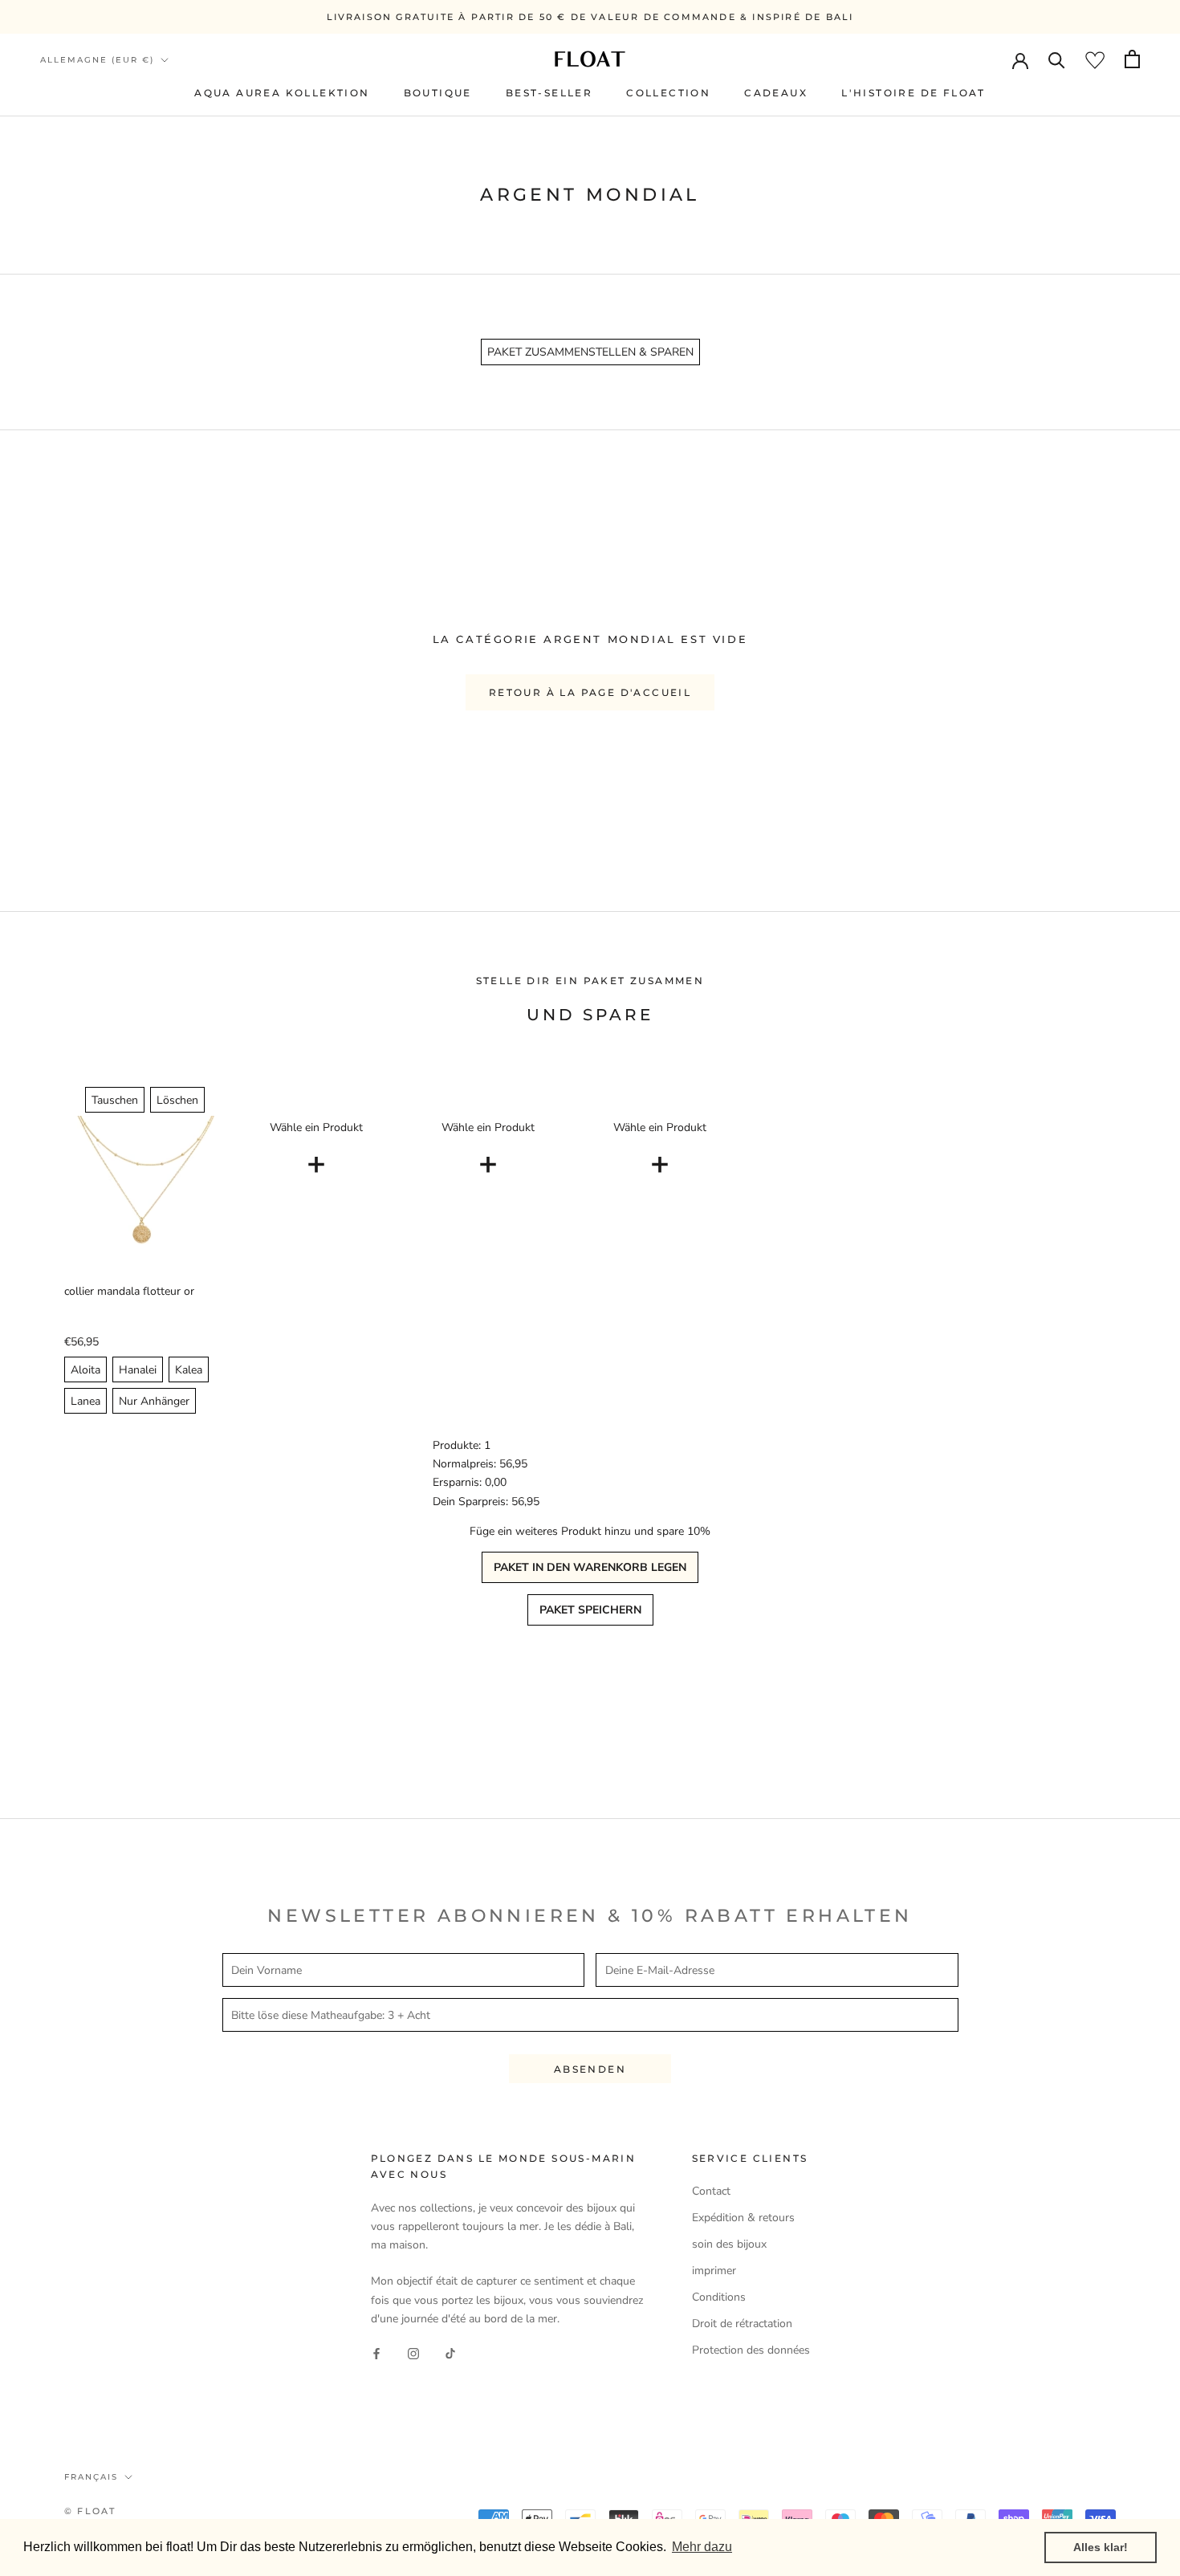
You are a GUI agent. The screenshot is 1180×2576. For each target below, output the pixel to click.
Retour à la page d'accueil (590, 692)
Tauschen (115, 1100)
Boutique (438, 93)
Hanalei (138, 1370)
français (91, 2477)
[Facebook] (376, 2353)
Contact (711, 2191)
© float (90, 2511)
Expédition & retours (743, 2218)
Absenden (590, 2069)
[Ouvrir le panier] (1132, 59)
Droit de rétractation (742, 2324)
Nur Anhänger (154, 1401)
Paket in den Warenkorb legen (590, 1567)
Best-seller (549, 93)
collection (668, 93)
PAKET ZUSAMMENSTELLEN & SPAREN (590, 352)
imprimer (714, 2271)
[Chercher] (1057, 59)
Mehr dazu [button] (702, 2547)
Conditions (719, 2297)
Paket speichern (590, 1610)
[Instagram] (413, 2353)
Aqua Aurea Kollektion (282, 93)
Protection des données (751, 2350)
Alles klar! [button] (1101, 2547)
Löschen (177, 1100)
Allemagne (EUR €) (97, 60)
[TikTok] (450, 2353)
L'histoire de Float (913, 93)
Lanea (85, 1401)
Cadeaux (776, 93)
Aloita (85, 1370)
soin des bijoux (729, 2244)
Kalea (189, 1370)
